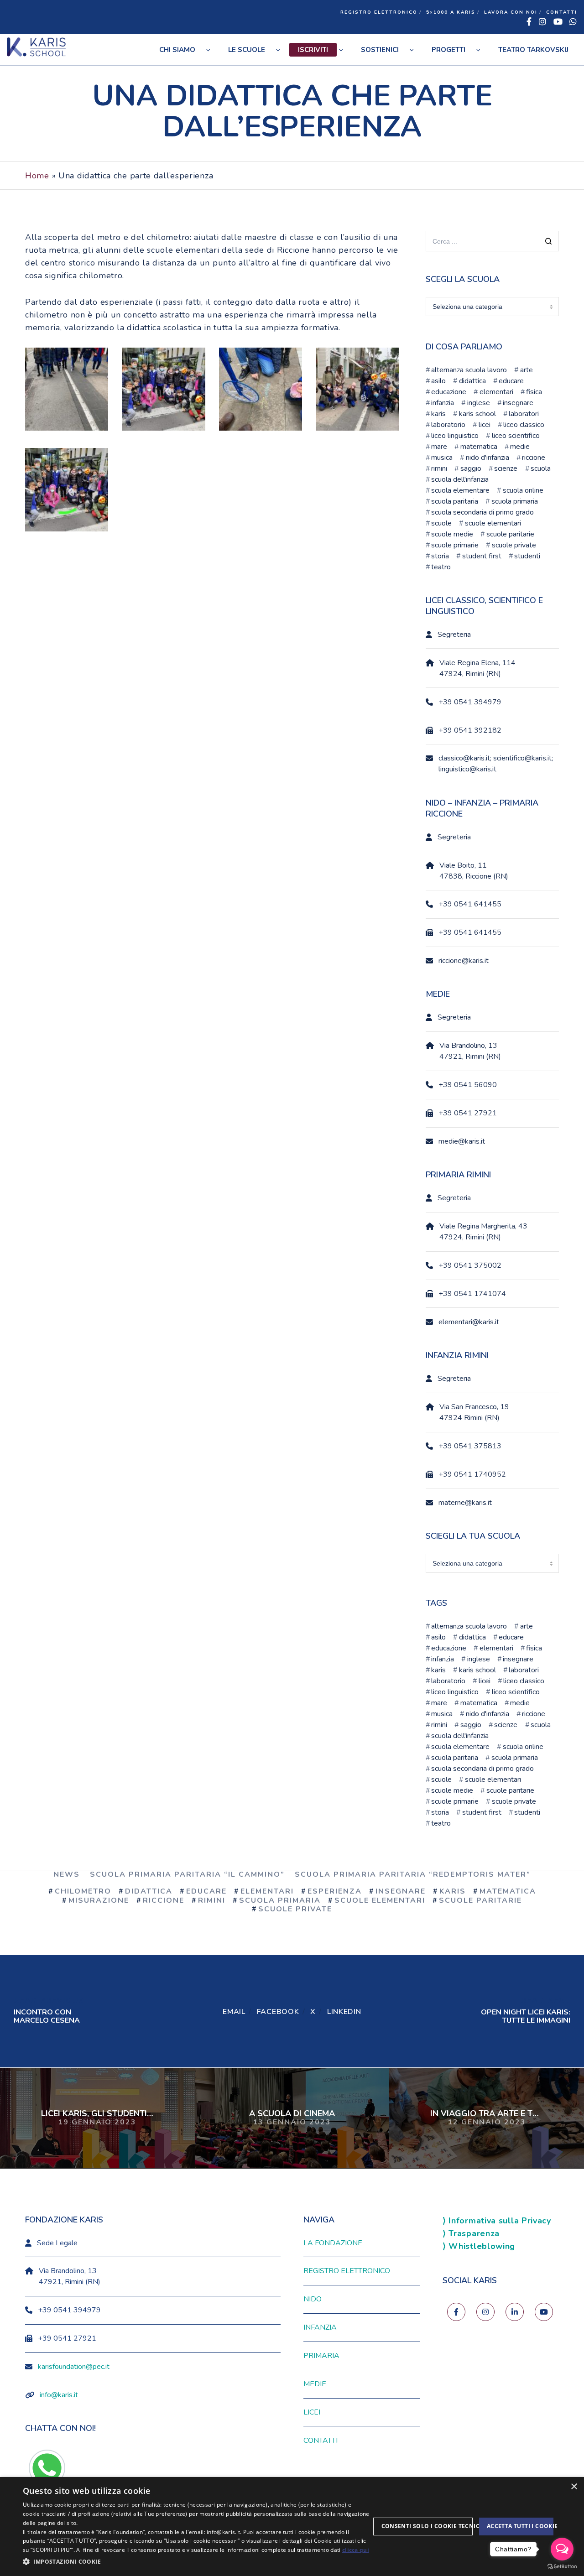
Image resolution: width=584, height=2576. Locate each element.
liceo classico (524, 425)
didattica (472, 381)
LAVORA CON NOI (511, 12)
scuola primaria (514, 501)
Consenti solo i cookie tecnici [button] (427, 2526)
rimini (439, 468)
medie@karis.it (462, 1141)
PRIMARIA (321, 2356)
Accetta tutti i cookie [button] (520, 2526)
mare (439, 447)
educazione (449, 392)
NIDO (313, 2299)
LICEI (312, 2412)
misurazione (99, 1900)
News (67, 1874)
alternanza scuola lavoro (469, 370)
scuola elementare (460, 490)
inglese (478, 403)
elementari (496, 392)
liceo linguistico (455, 436)
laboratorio (448, 425)
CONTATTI (562, 12)
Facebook (278, 2012)
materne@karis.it (465, 1503)
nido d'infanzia (487, 458)
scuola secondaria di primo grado (482, 512)
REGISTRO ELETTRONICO (379, 12)
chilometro (83, 1891)
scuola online (523, 490)
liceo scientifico (516, 436)
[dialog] (292, 2527)
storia (440, 556)
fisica (534, 392)
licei (484, 425)
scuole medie (452, 534)
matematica (479, 447)
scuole (441, 523)
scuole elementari (493, 523)
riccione (534, 458)
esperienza (335, 1891)
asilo (438, 381)
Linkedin (344, 2012)
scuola (541, 468)
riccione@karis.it (464, 961)
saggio (471, 468)
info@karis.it (59, 2395)
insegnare (518, 403)
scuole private (514, 545)
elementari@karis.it (469, 1322)
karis (438, 414)
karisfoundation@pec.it (74, 2367)
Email (234, 2012)
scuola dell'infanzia (460, 479)
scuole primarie (455, 545)
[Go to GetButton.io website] (562, 2567)
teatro (441, 567)
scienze (506, 468)
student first (482, 556)
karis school (477, 414)
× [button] (574, 2487)
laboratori (524, 414)
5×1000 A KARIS (451, 12)
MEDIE (315, 2384)
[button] (196, 2562)
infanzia (443, 403)
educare (511, 381)
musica (442, 458)
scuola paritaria (455, 501)
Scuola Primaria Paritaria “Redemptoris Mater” (413, 1874)
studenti (527, 556)
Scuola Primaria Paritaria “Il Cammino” (187, 1874)
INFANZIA (320, 2327)
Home (37, 176)
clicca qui (356, 2550)
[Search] (549, 242)
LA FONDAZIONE (333, 2243)
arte (526, 370)
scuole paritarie (510, 534)
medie (520, 447)
